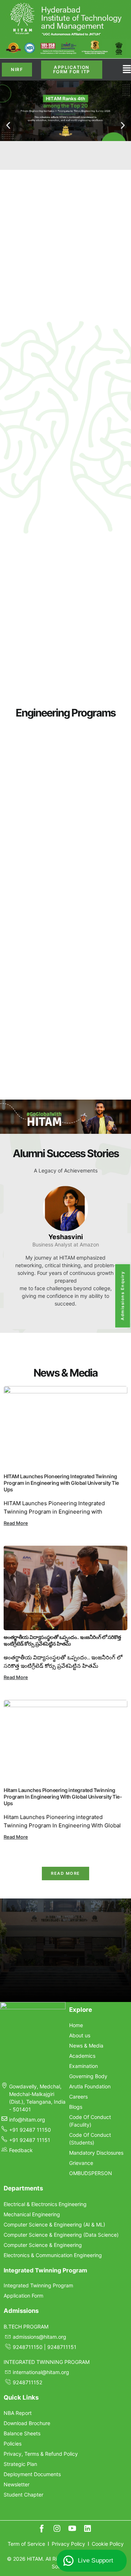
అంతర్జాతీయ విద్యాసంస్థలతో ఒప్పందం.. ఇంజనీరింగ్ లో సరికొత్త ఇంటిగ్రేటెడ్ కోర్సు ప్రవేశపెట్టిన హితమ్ (62, 1640)
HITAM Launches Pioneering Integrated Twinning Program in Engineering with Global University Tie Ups (61, 1483)
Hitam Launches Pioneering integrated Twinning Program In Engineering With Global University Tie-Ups (63, 1797)
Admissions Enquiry (123, 1296)
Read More (16, 1523)
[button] (8, 125)
